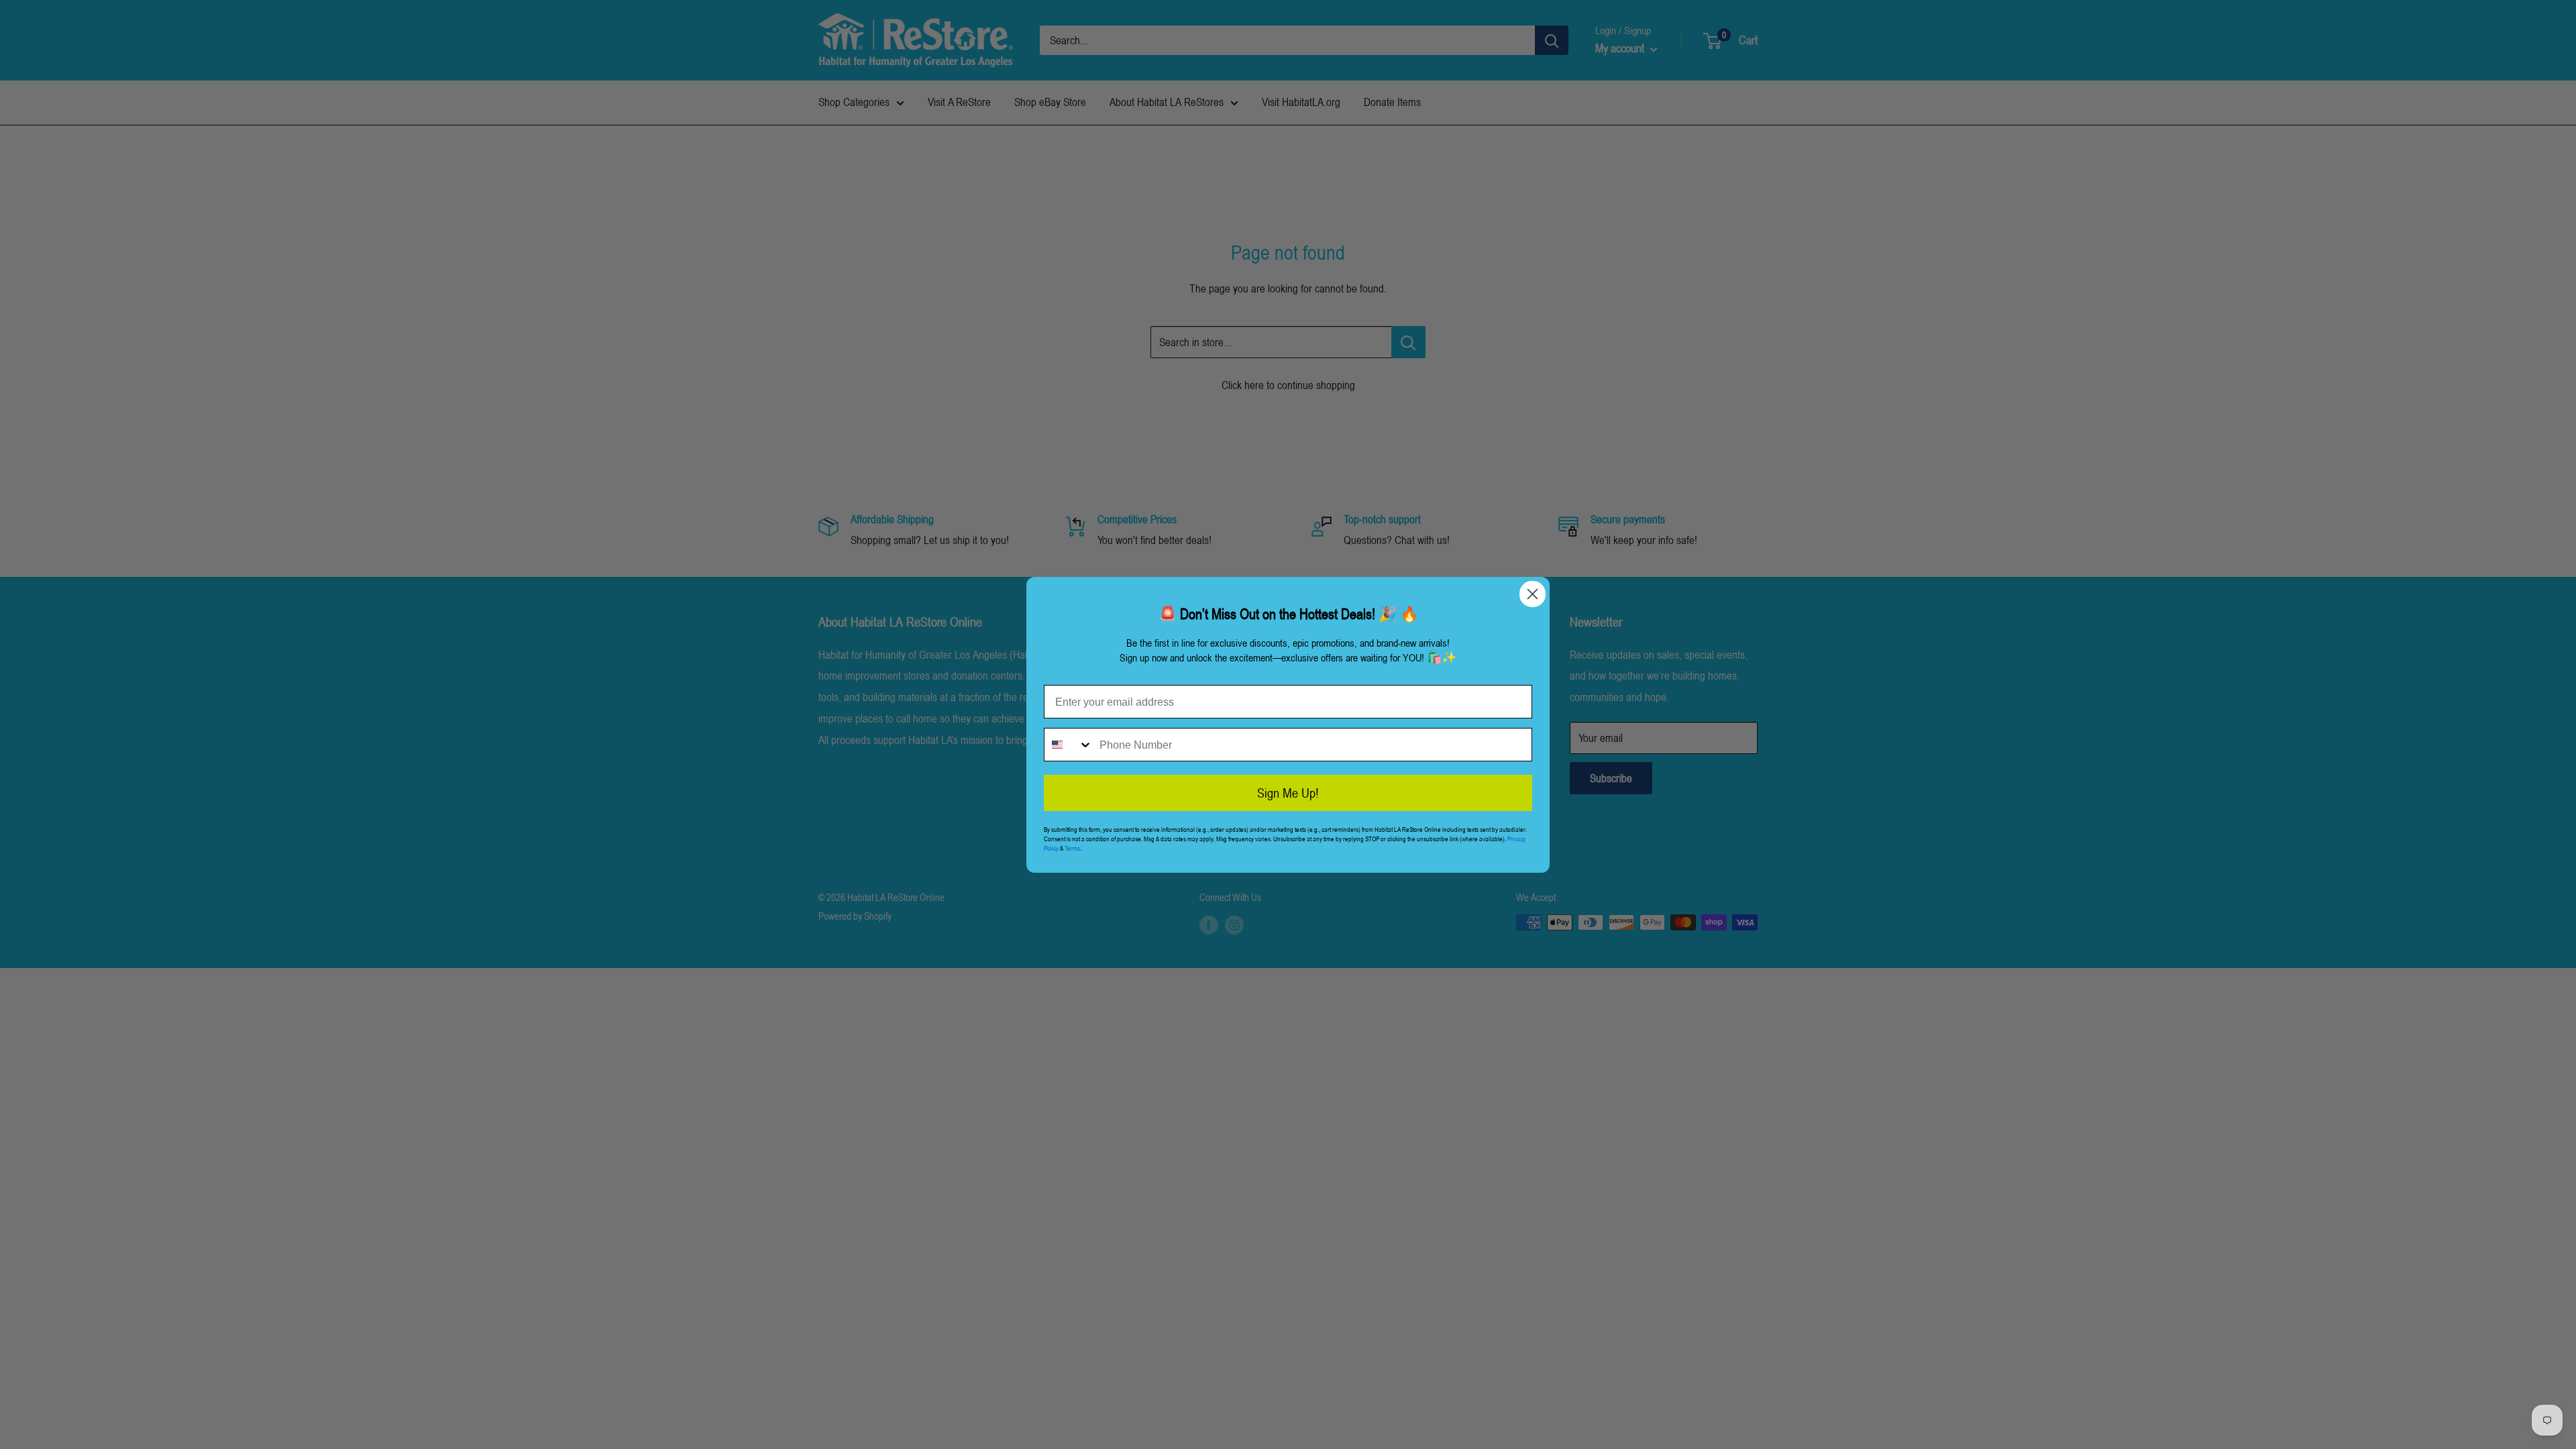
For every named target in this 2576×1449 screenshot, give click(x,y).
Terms (1072, 848)
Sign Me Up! (1288, 793)
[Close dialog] (1533, 594)
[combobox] (1069, 745)
